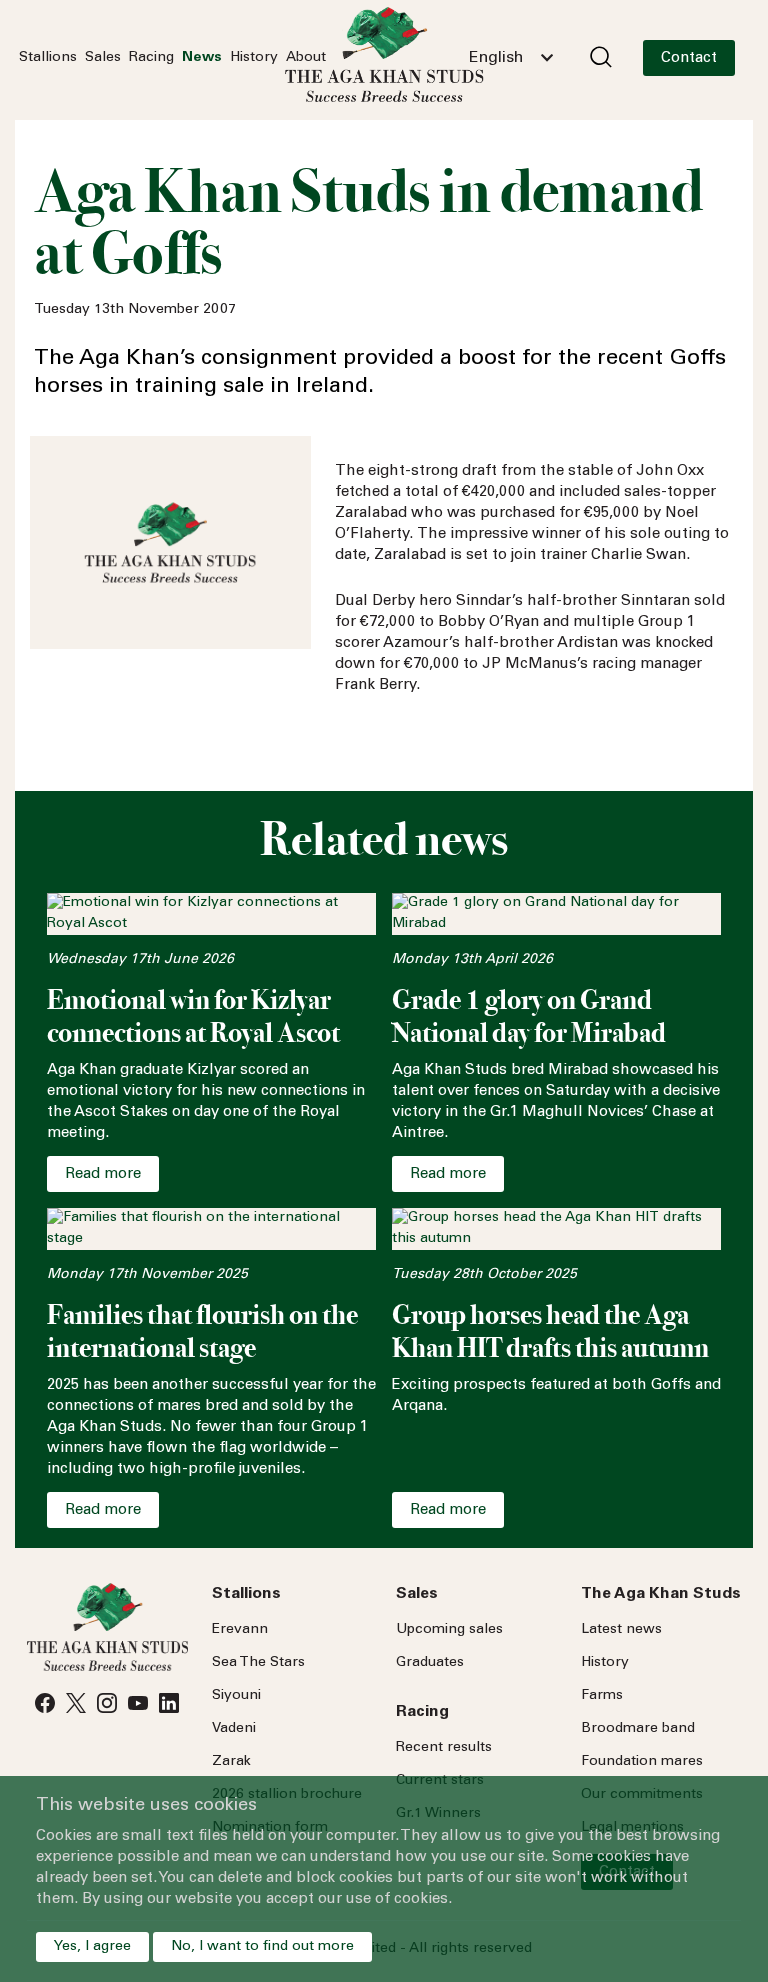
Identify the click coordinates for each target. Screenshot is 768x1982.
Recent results (444, 1748)
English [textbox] (496, 58)
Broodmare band (638, 1729)
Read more (103, 1174)
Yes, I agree (92, 1947)
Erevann (240, 1630)
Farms (602, 1696)
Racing (151, 58)
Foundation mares (642, 1762)
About (306, 58)
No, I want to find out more (262, 1947)
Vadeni (234, 1729)
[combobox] (511, 58)
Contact (689, 58)
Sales (103, 58)
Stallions (48, 58)
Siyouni (236, 1696)
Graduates (430, 1663)
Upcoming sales (449, 1630)
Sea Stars (258, 1663)
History (254, 58)
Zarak (231, 1762)
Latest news (621, 1630)
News (202, 58)
